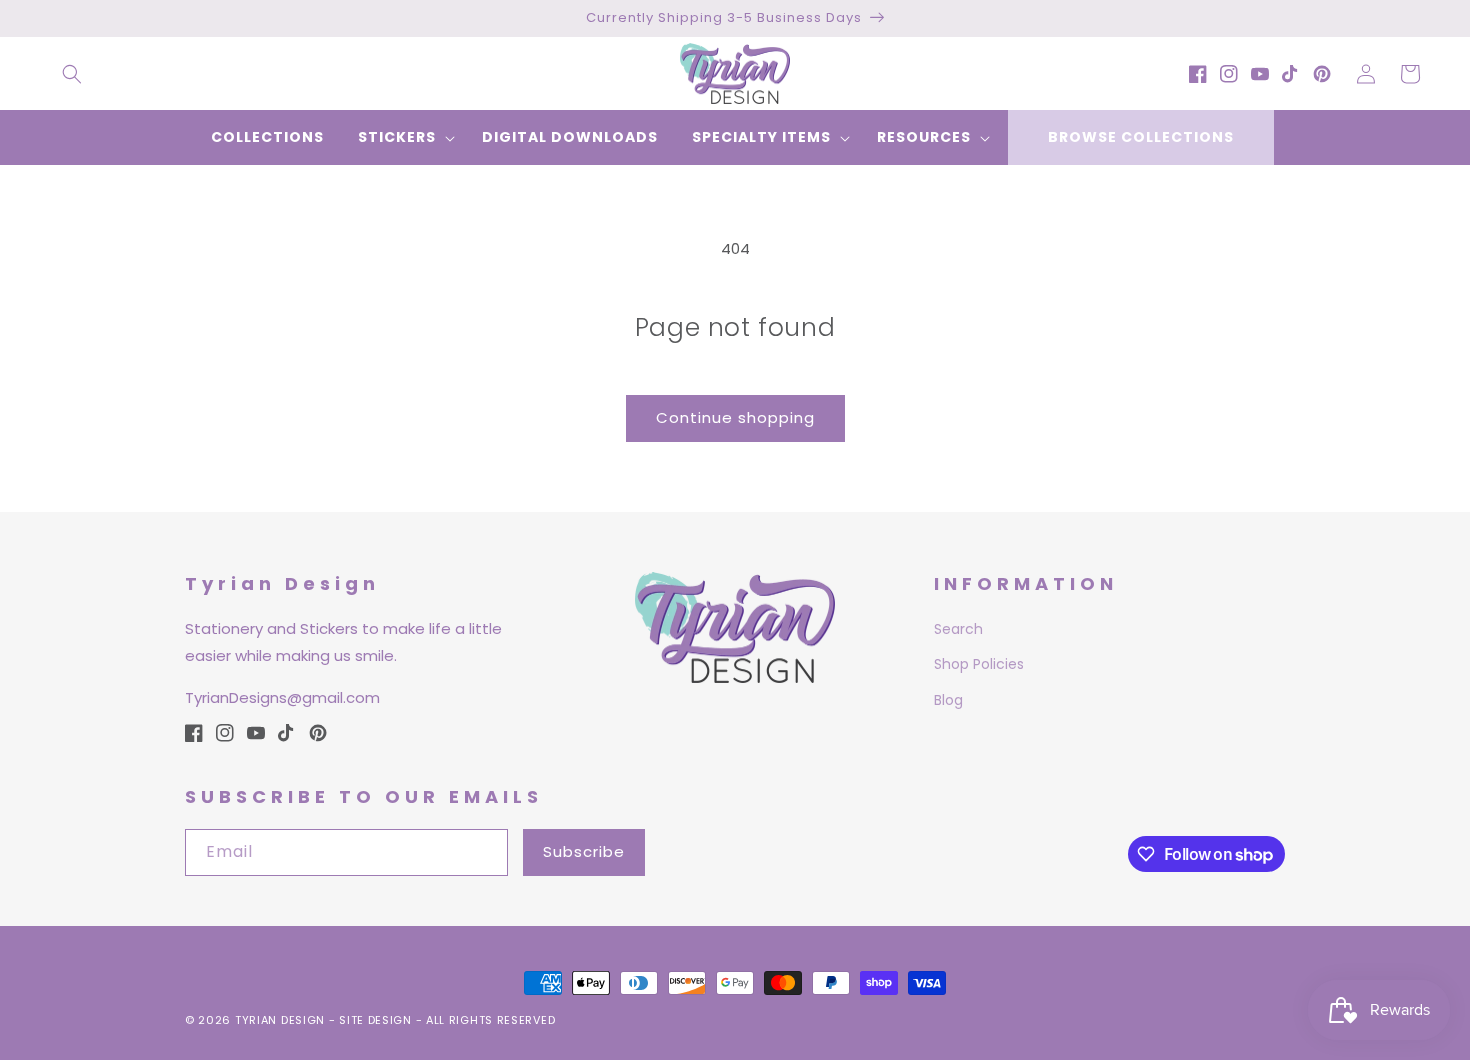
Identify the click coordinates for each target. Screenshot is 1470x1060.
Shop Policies (979, 664)
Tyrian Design (280, 1020)
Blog (948, 700)
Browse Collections (1141, 137)
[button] (72, 74)
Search (958, 629)
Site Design (375, 1020)
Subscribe (584, 851)
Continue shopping (735, 417)
